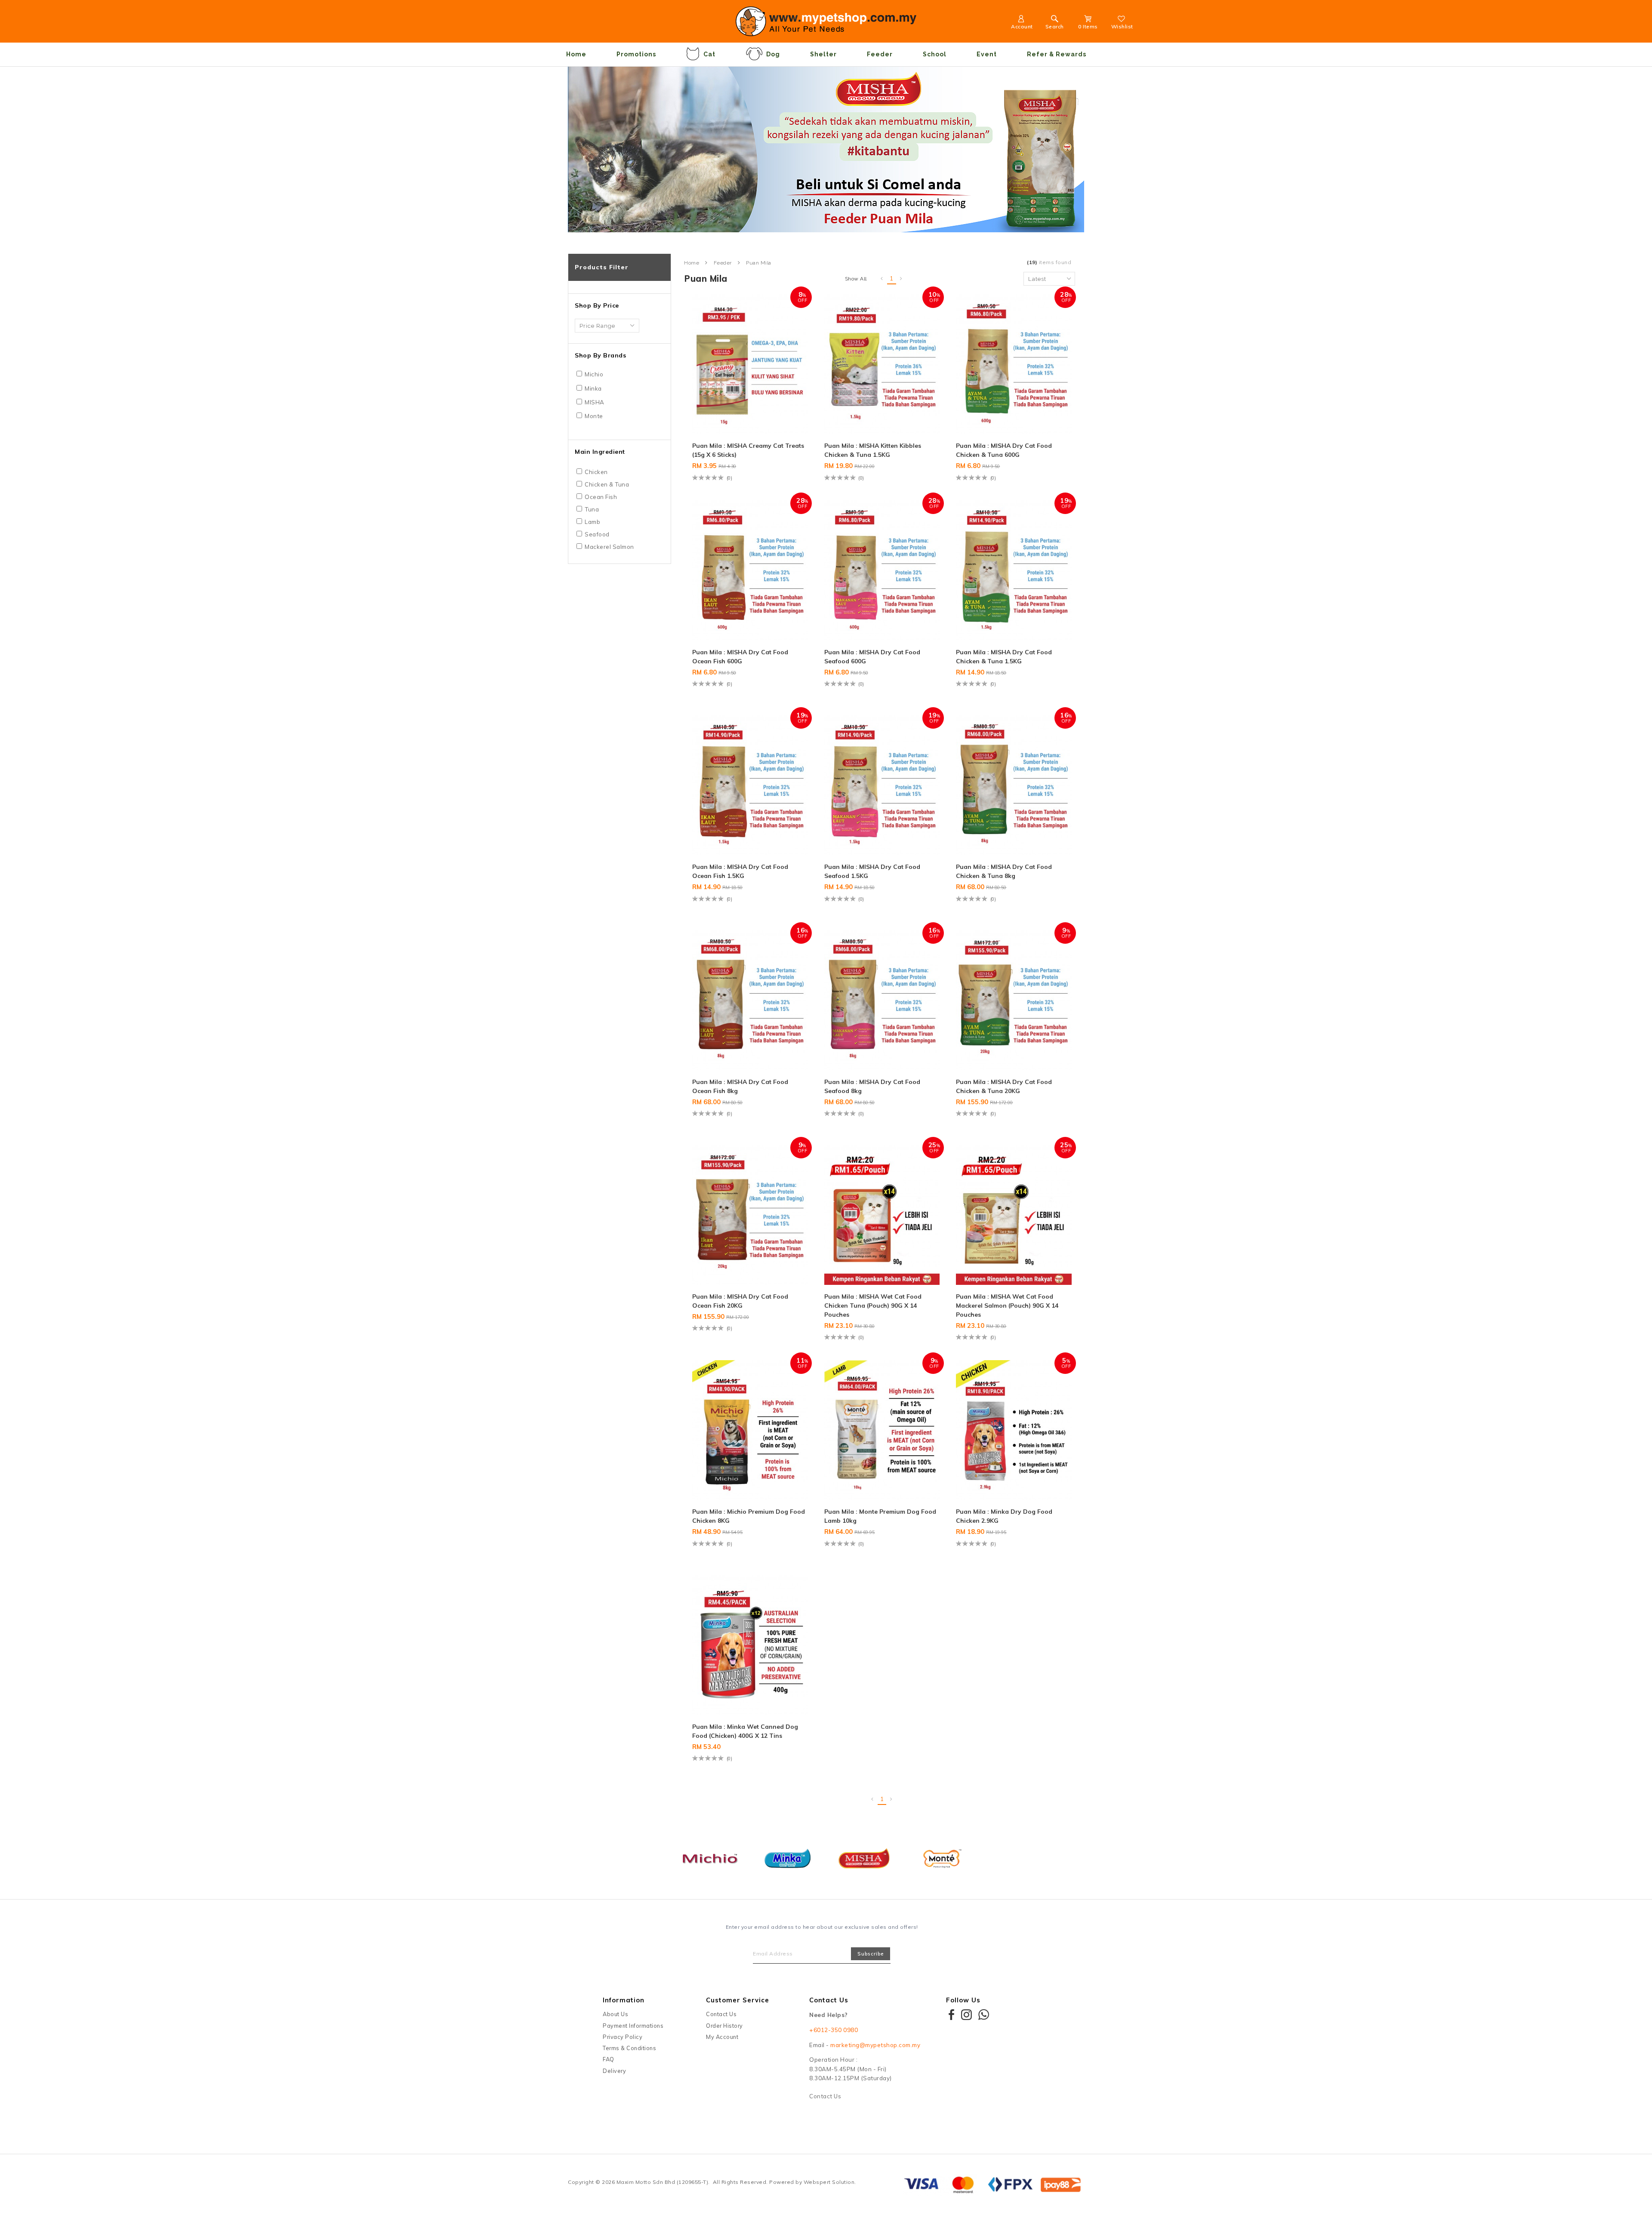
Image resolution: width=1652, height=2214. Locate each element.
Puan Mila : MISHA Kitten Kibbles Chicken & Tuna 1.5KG (873, 450)
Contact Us (721, 2014)
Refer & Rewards (1057, 54)
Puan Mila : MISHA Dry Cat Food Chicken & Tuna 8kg (1004, 871)
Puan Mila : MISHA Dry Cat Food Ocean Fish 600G (740, 657)
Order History (724, 2026)
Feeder (880, 54)
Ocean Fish (601, 497)
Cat (709, 54)
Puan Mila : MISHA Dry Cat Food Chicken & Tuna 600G (1004, 450)
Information (624, 2000)
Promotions (636, 54)
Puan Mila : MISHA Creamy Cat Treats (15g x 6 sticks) (748, 450)
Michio (594, 374)
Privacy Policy (623, 2037)
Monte (594, 416)
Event (987, 54)
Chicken (596, 472)
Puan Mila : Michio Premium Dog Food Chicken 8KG (749, 1516)
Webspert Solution (829, 2182)
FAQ (609, 2059)
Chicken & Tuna (607, 484)
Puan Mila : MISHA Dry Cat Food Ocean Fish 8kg (740, 1086)
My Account (722, 2037)
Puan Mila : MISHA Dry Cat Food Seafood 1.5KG (872, 871)
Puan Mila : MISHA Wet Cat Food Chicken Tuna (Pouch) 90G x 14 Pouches (873, 1306)
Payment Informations (633, 2026)
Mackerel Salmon (609, 547)
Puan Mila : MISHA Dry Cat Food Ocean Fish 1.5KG (740, 871)
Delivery (614, 2071)
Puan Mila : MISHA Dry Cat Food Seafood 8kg (872, 1086)
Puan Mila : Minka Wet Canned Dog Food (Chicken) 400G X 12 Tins (745, 1731)
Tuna (592, 509)
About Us (615, 2014)
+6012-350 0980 (834, 2030)
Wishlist (1122, 26)
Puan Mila (759, 263)
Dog (773, 54)
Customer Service (738, 2000)
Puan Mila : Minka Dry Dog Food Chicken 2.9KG (1004, 1516)
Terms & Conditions (629, 2048)
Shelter (823, 54)
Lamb (592, 522)
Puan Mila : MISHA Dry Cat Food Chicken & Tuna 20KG (1004, 1086)
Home (576, 54)
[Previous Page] (882, 279)
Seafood (597, 534)
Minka (593, 388)
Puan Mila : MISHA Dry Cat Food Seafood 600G (872, 657)
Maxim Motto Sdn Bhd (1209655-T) (663, 2182)
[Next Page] (901, 279)
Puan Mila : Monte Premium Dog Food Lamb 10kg (880, 1516)
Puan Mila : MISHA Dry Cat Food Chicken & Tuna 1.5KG (1004, 657)
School (935, 54)
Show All (856, 279)
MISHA (595, 402)
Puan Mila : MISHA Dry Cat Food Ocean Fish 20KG (740, 1301)
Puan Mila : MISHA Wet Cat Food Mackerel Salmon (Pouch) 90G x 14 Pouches (1007, 1306)
